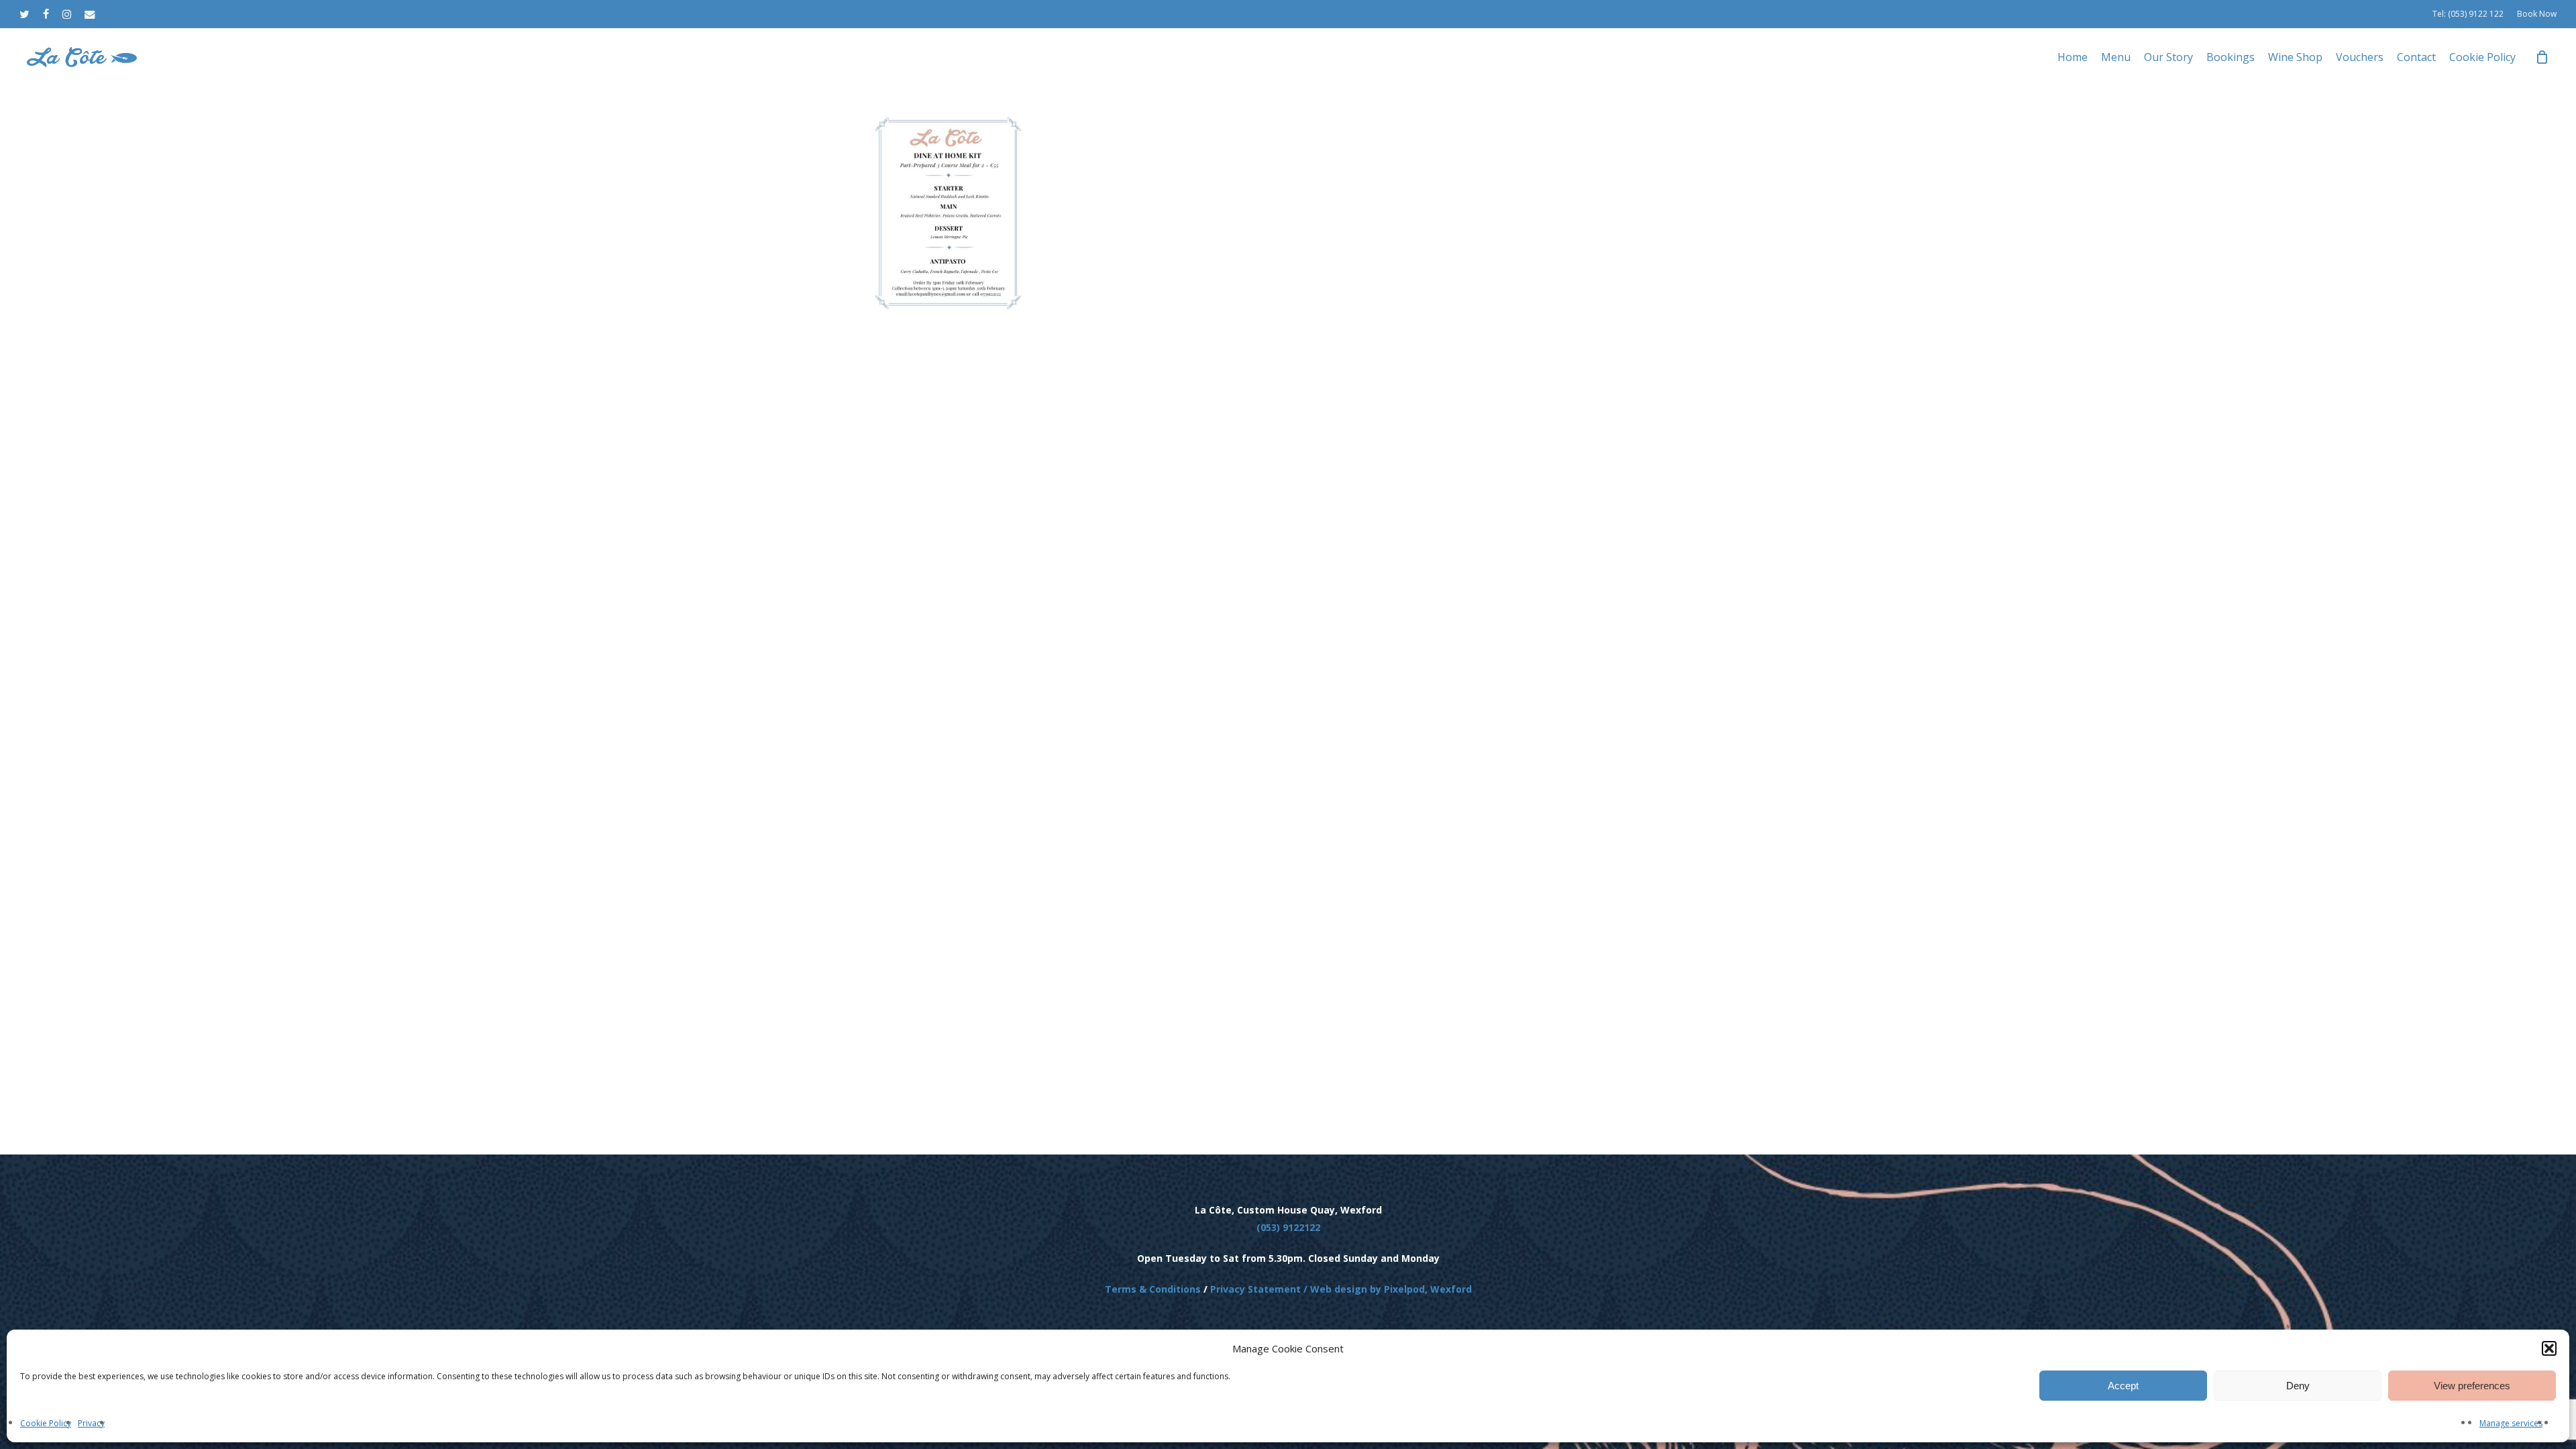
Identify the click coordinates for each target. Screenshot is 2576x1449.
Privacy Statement (1255, 1289)
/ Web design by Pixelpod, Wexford (1386, 1289)
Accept (2123, 1386)
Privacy (91, 1423)
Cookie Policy (46, 1423)
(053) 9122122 (1288, 1227)
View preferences (2472, 1386)
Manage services (2511, 1423)
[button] (2549, 1348)
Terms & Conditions (1153, 1289)
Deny (2298, 1386)
